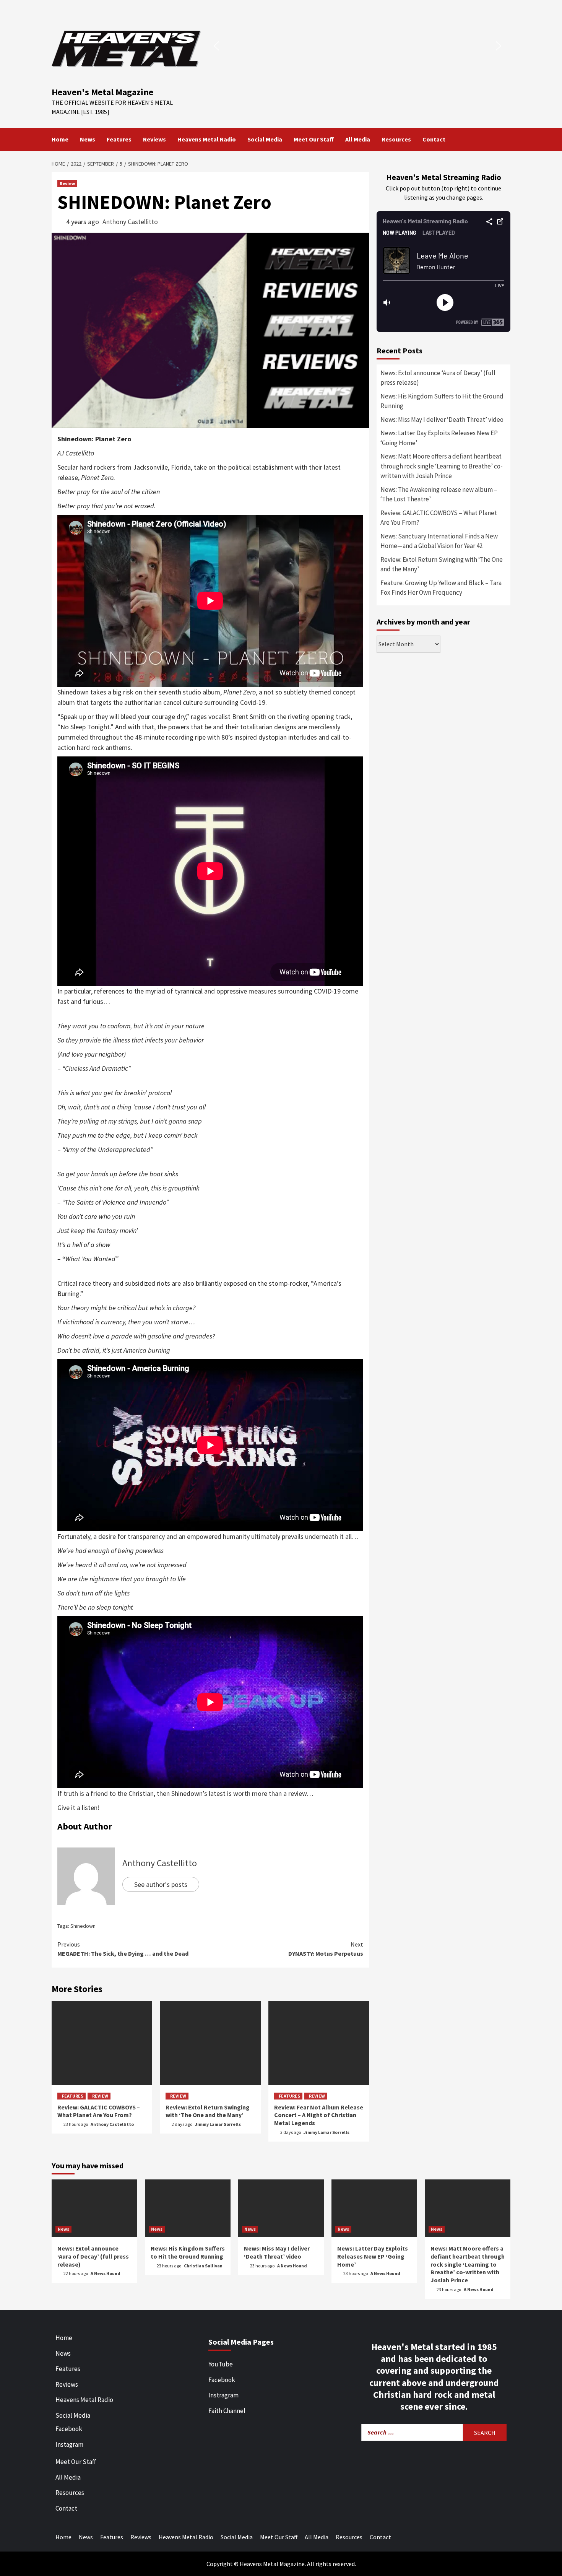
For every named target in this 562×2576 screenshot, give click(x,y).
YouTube (221, 2364)
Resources (396, 139)
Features (119, 139)
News (88, 139)
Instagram (69, 2444)
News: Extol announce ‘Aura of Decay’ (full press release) (438, 378)
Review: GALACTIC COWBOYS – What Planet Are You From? (99, 2111)
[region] (357, 46)
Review (67, 183)
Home (60, 139)
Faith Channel (227, 2411)
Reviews (154, 139)
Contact (434, 139)
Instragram (223, 2395)
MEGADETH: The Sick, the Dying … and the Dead (123, 1949)
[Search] (506, 139)
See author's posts (161, 1884)
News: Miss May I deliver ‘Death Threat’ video (442, 420)
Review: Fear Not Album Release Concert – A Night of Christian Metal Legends (319, 2115)
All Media (358, 139)
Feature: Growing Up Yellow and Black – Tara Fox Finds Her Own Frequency (441, 588)
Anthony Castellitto (130, 222)
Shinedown (83, 1926)
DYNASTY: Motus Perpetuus (326, 1949)
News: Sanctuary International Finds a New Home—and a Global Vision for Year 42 (439, 541)
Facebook (69, 2429)
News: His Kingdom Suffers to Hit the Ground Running (442, 401)
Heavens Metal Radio (207, 139)
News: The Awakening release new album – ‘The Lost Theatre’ (439, 494)
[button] (216, 46)
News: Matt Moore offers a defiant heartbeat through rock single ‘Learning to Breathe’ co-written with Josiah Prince (442, 466)
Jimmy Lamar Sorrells (218, 2124)
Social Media (265, 139)
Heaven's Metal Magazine (102, 92)
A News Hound (106, 2273)
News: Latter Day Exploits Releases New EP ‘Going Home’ (439, 438)
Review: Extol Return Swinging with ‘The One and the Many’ (208, 2111)
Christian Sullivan (203, 2266)
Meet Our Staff (314, 139)
